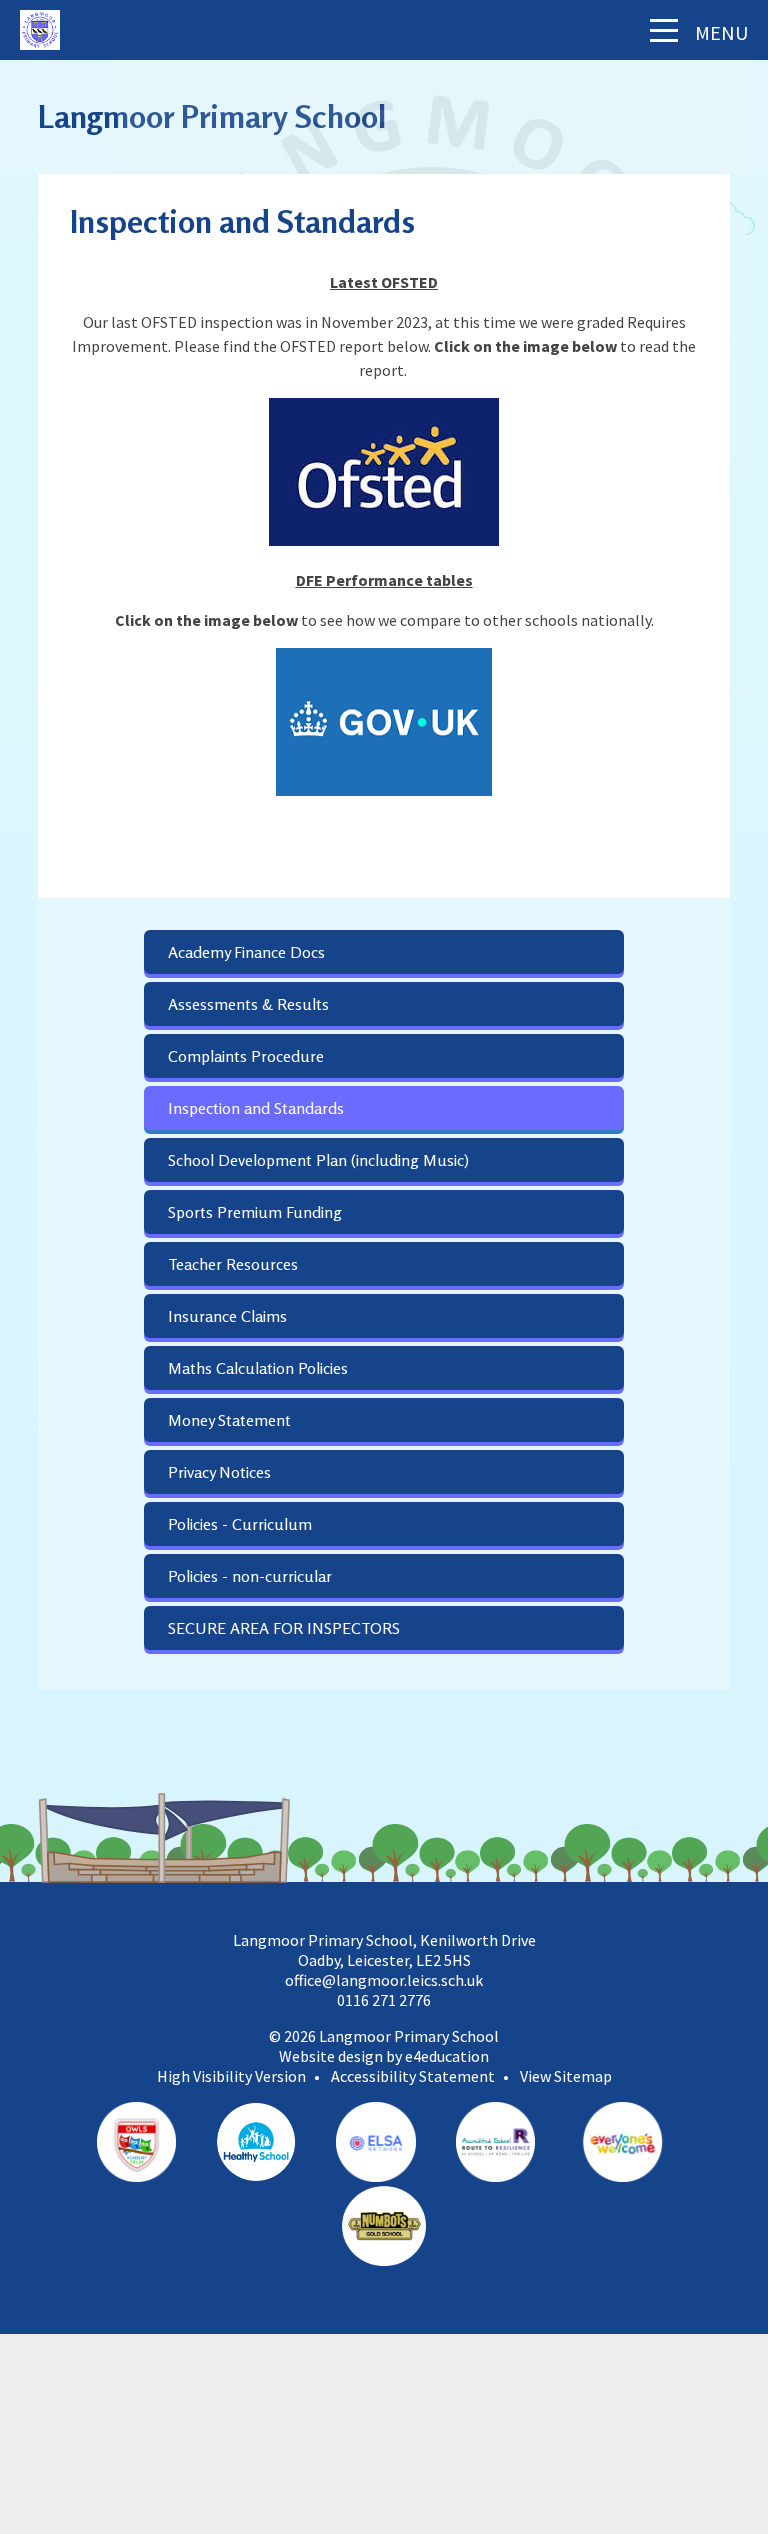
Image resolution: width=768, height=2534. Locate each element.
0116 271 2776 (384, 2000)
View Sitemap (566, 2076)
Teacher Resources (233, 1264)
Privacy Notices (219, 1472)
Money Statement (229, 1420)
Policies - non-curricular (250, 1576)
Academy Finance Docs (246, 952)
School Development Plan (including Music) (318, 1160)
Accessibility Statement (413, 2076)
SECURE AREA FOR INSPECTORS (284, 1628)
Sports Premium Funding (255, 1212)
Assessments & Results (248, 1004)
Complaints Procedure (246, 1056)
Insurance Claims (227, 1316)
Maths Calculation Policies (258, 1368)
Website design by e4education (384, 2056)
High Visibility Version (231, 2076)
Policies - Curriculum (240, 1524)
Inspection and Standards (256, 1108)
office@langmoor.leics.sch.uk (384, 1980)
